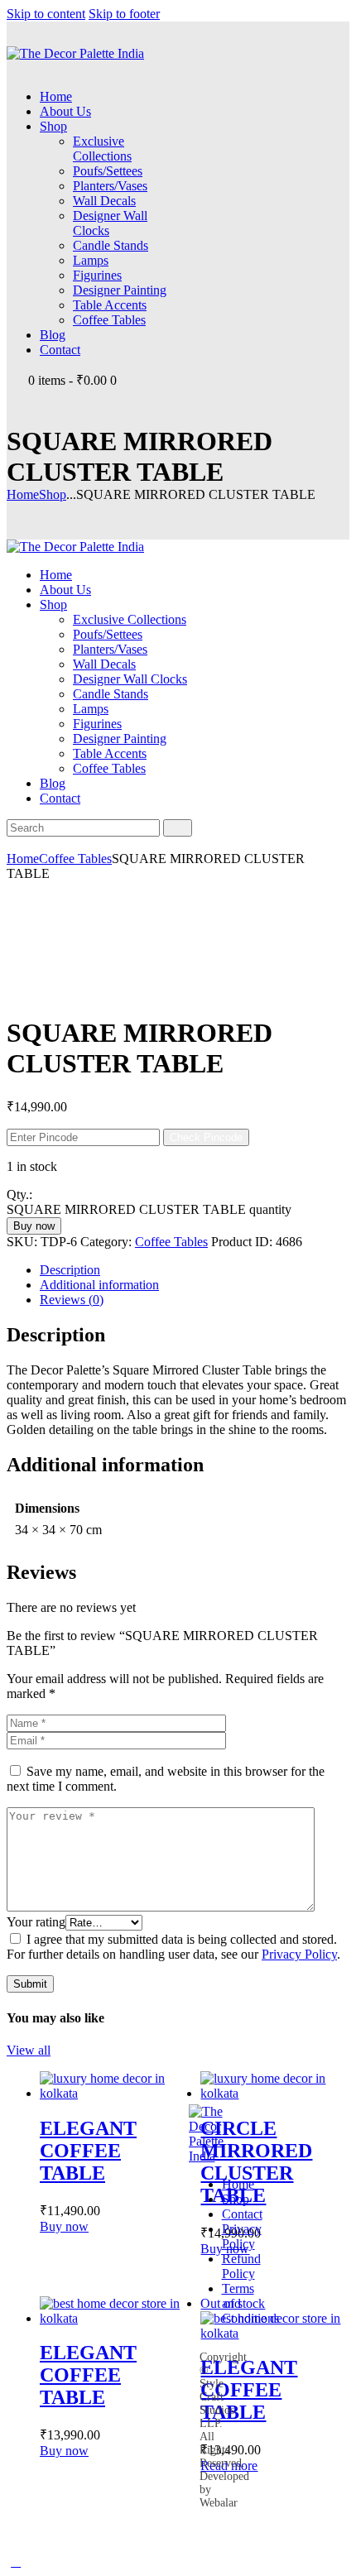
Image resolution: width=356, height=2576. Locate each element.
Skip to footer (124, 14)
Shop (53, 494)
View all (29, 2050)
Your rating (36, 1922)
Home (23, 494)
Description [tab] (70, 1270)
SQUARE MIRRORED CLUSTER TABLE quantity (149, 1209)
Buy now (34, 1226)
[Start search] (178, 828)
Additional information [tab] (99, 1285)
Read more (229, 2466)
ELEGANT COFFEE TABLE (88, 2151)
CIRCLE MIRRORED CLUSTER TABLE (256, 2162)
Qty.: (19, 1194)
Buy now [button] (64, 2226)
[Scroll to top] (16, 2562)
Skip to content (46, 14)
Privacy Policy (299, 1954)
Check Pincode (206, 1137)
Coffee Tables (75, 859)
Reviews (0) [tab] (72, 1300)
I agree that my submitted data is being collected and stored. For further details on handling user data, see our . (173, 1947)
